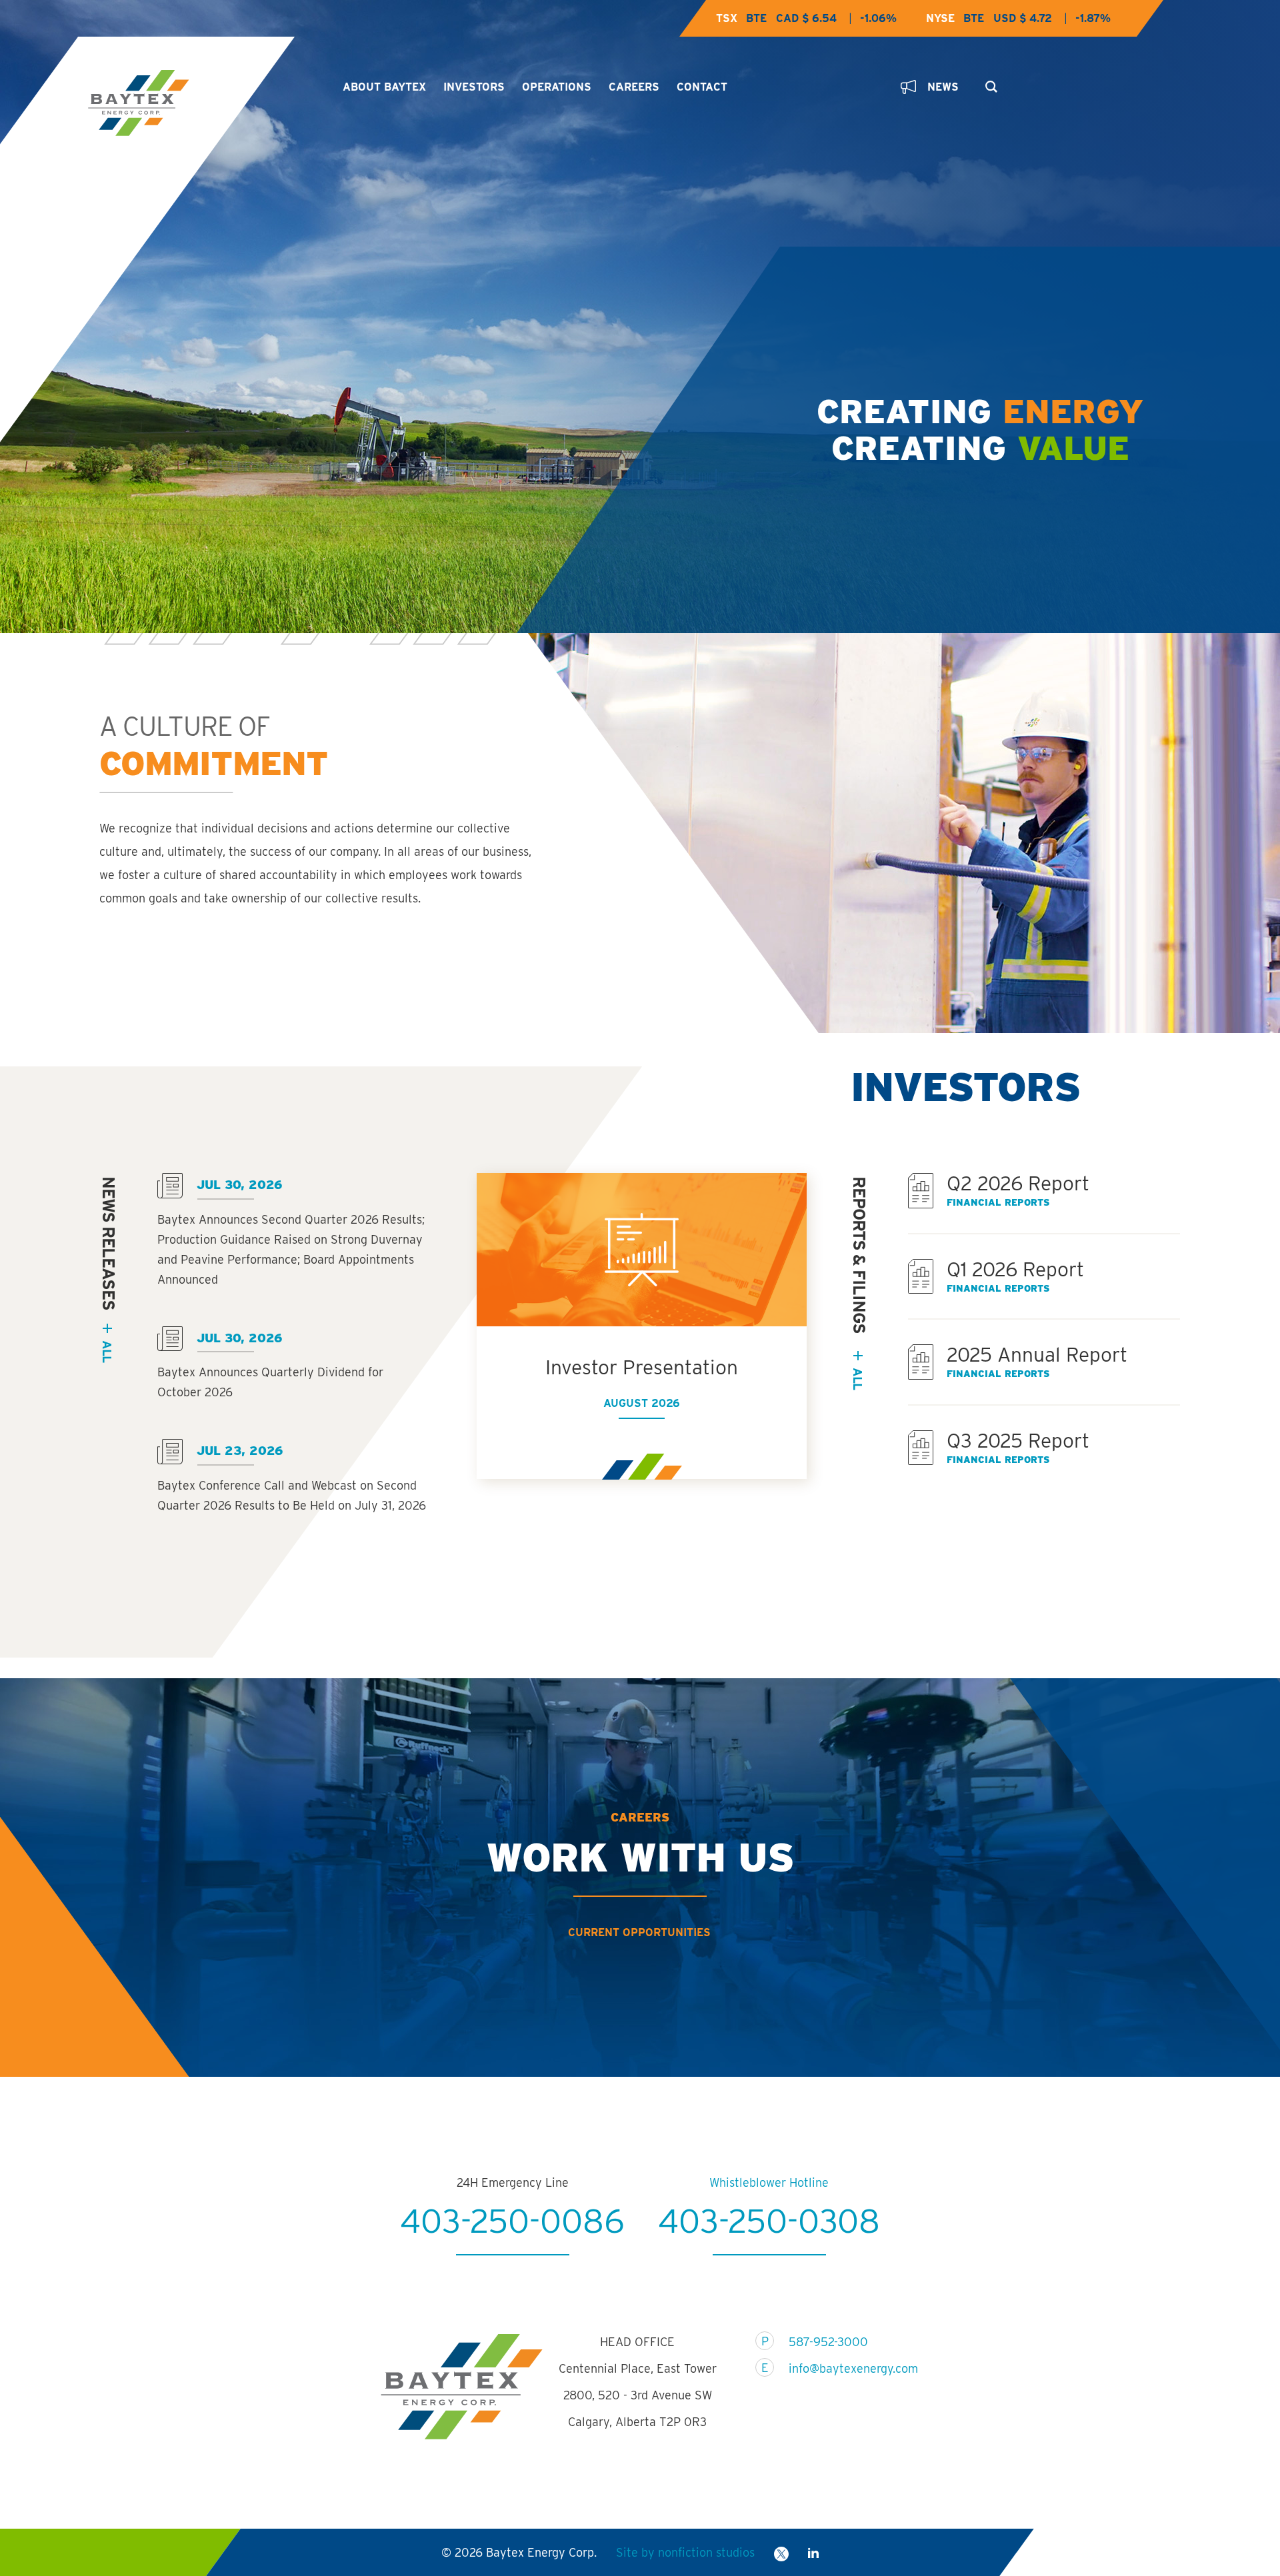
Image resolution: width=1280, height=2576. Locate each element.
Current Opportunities (639, 1932)
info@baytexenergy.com (845, 2368)
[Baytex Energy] (204, 103)
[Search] (988, 83)
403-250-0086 (512, 2221)
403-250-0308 (769, 2221)
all (107, 1351)
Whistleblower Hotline (769, 2182)
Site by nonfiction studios (685, 2552)
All (858, 1379)
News (943, 87)
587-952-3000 (828, 2342)
